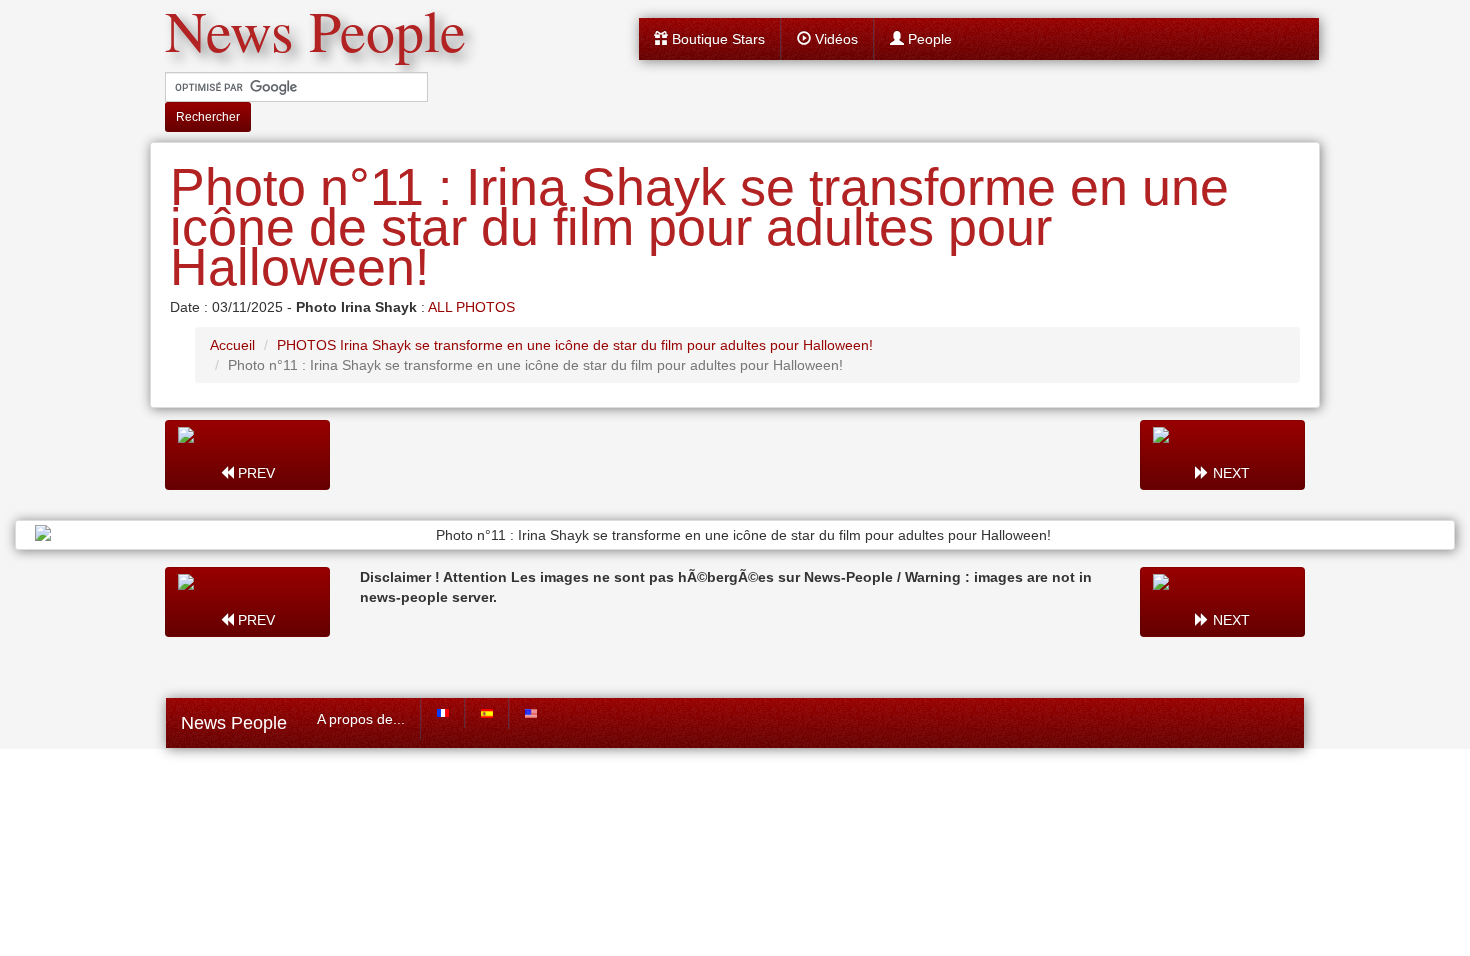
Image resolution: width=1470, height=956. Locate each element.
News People (234, 723)
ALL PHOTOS (471, 307)
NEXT (1229, 473)
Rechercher (208, 117)
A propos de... (361, 719)
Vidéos (834, 39)
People (928, 39)
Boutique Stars (716, 39)
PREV (254, 473)
